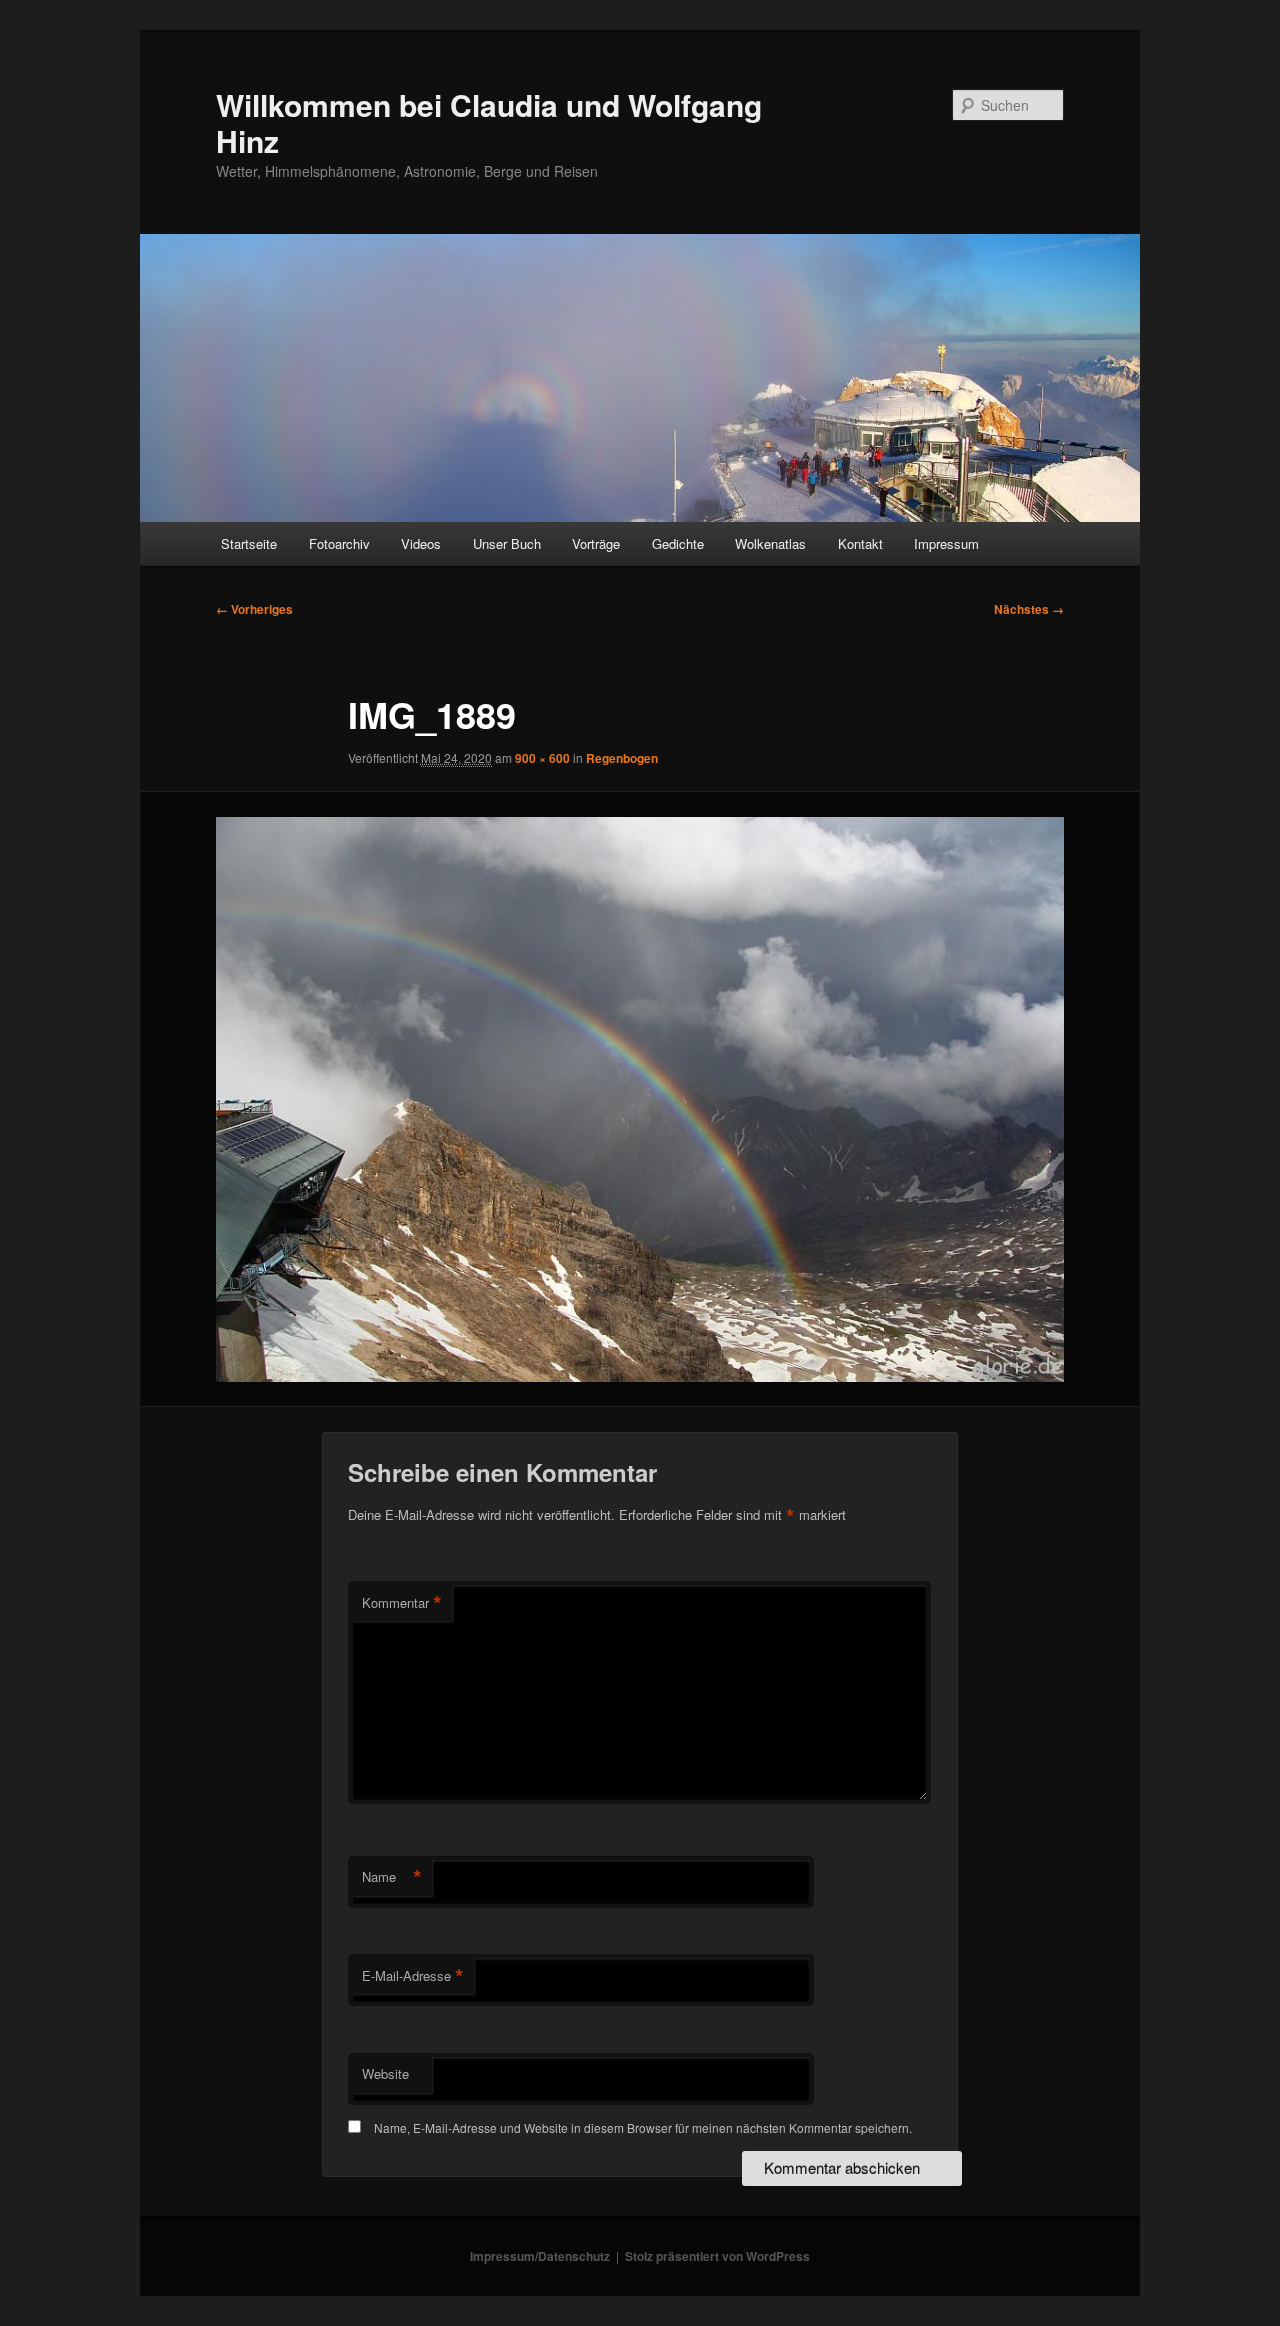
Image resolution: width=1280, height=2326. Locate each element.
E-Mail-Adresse (413, 1976)
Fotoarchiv (339, 543)
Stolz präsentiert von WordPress (717, 2256)
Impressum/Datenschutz (540, 2256)
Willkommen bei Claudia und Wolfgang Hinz (489, 122)
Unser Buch (507, 543)
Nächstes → (1029, 609)
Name (392, 1877)
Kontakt (860, 543)
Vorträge (596, 543)
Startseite (249, 543)
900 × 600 (542, 758)
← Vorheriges (254, 609)
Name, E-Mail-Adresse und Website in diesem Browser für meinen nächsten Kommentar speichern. (643, 2127)
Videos (421, 543)
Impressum (946, 543)
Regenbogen (622, 758)
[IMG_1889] (640, 1099)
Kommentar (402, 1603)
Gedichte (678, 543)
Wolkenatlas (770, 543)
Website (385, 2073)
